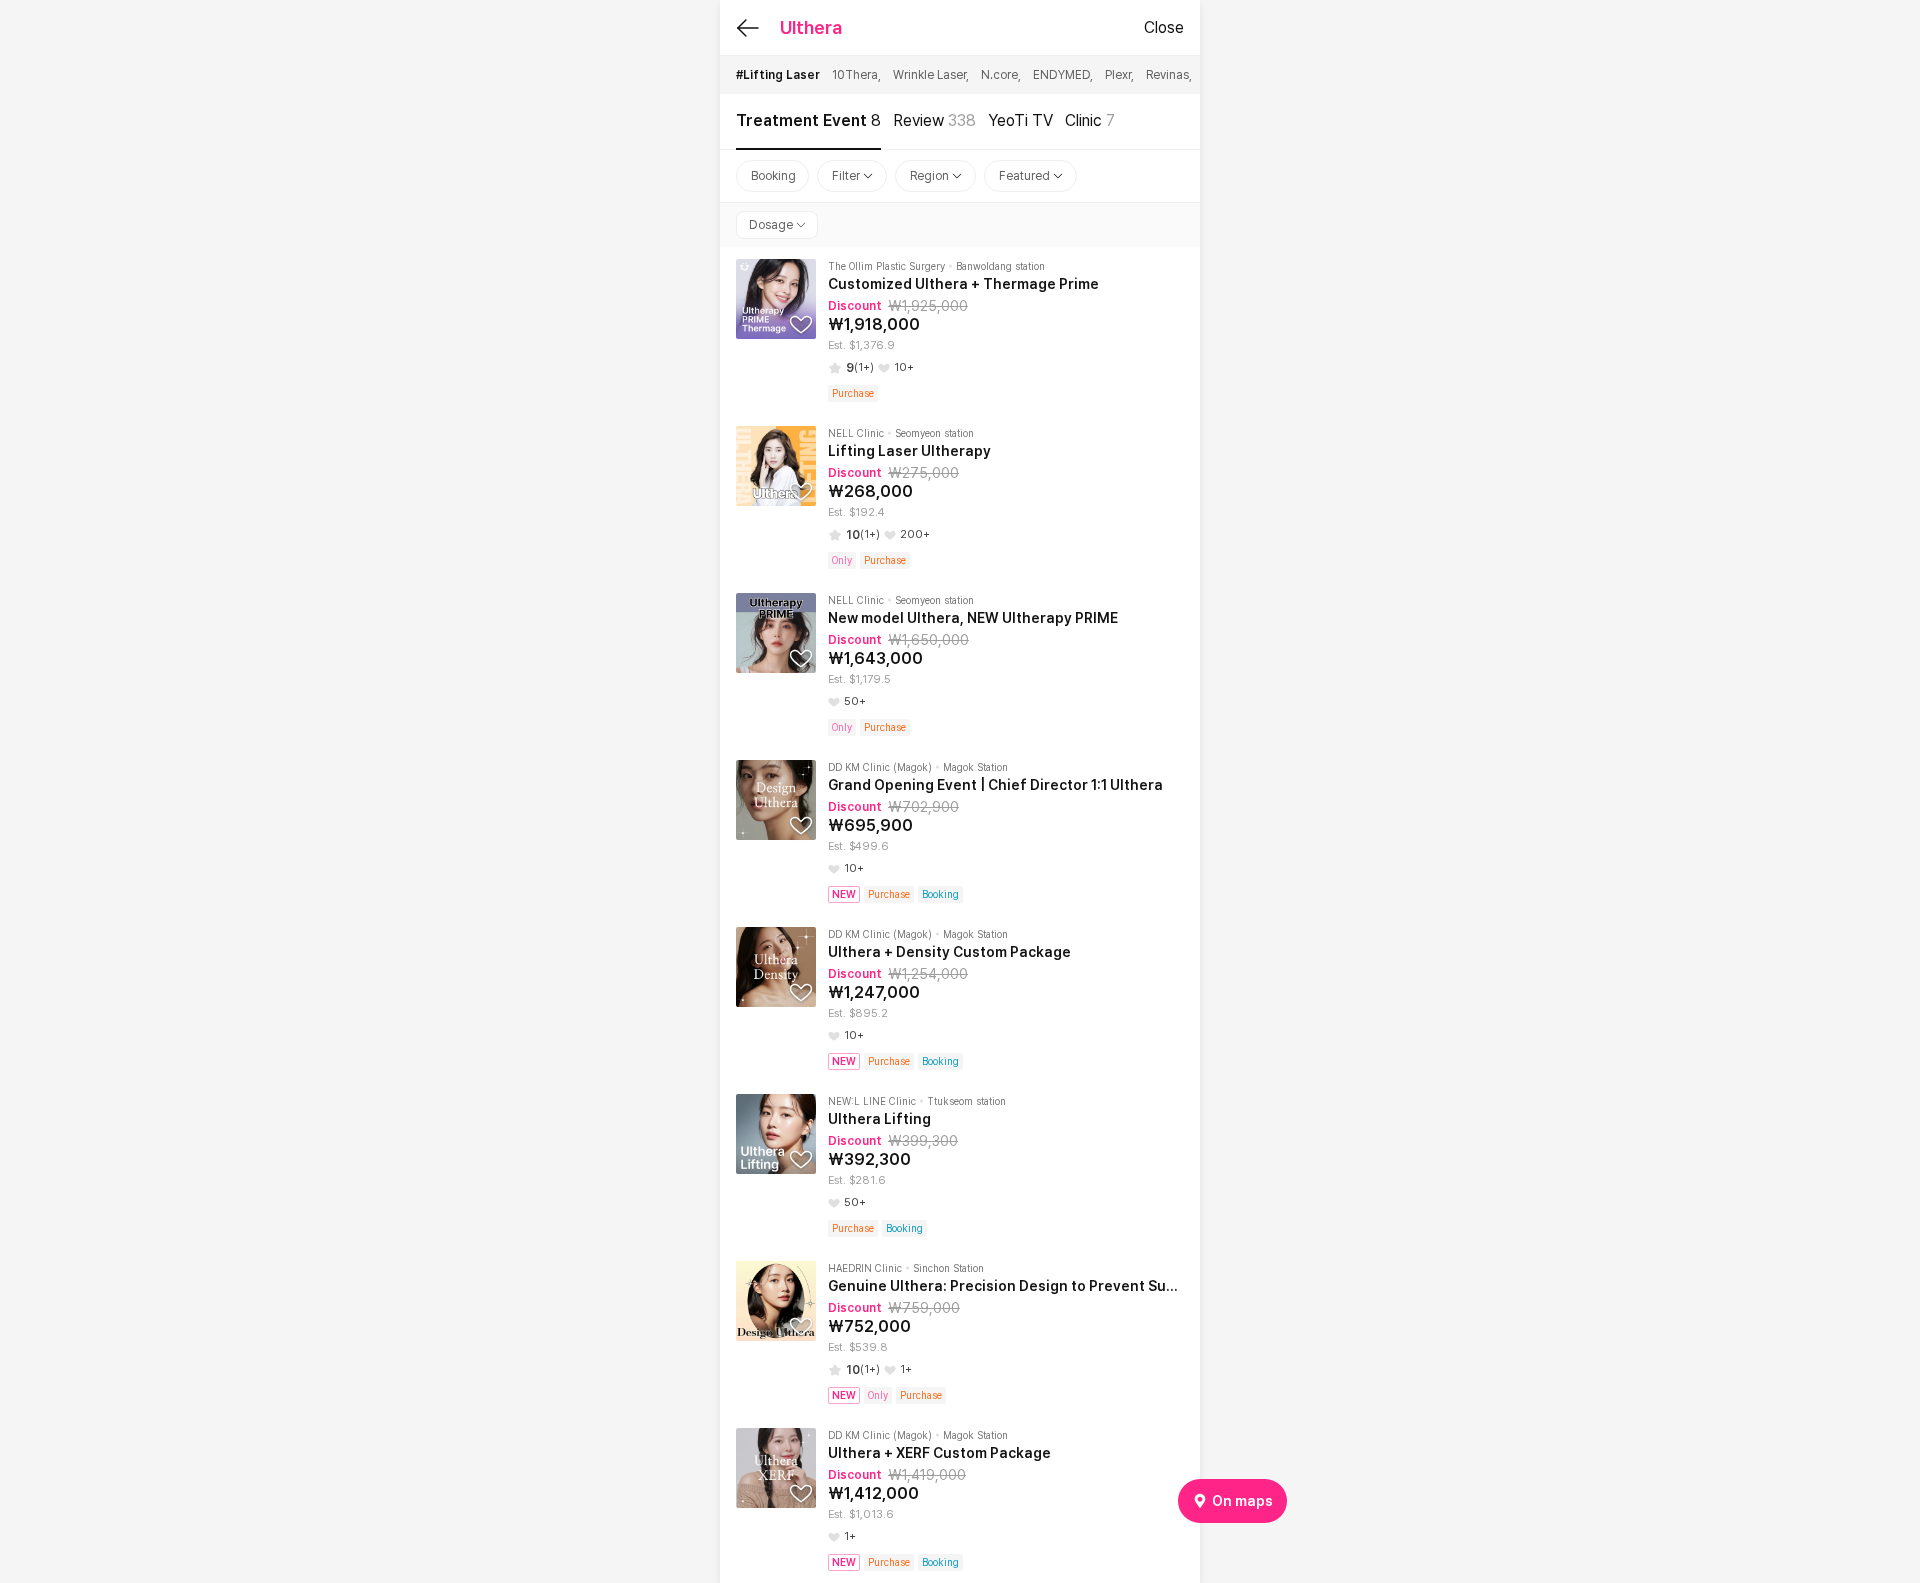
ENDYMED (1063, 75)
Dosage (771, 225)
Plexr (1119, 75)
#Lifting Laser (778, 75)
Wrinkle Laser (931, 75)
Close (1164, 27)
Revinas (1169, 75)
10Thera (856, 75)
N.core (1001, 75)
